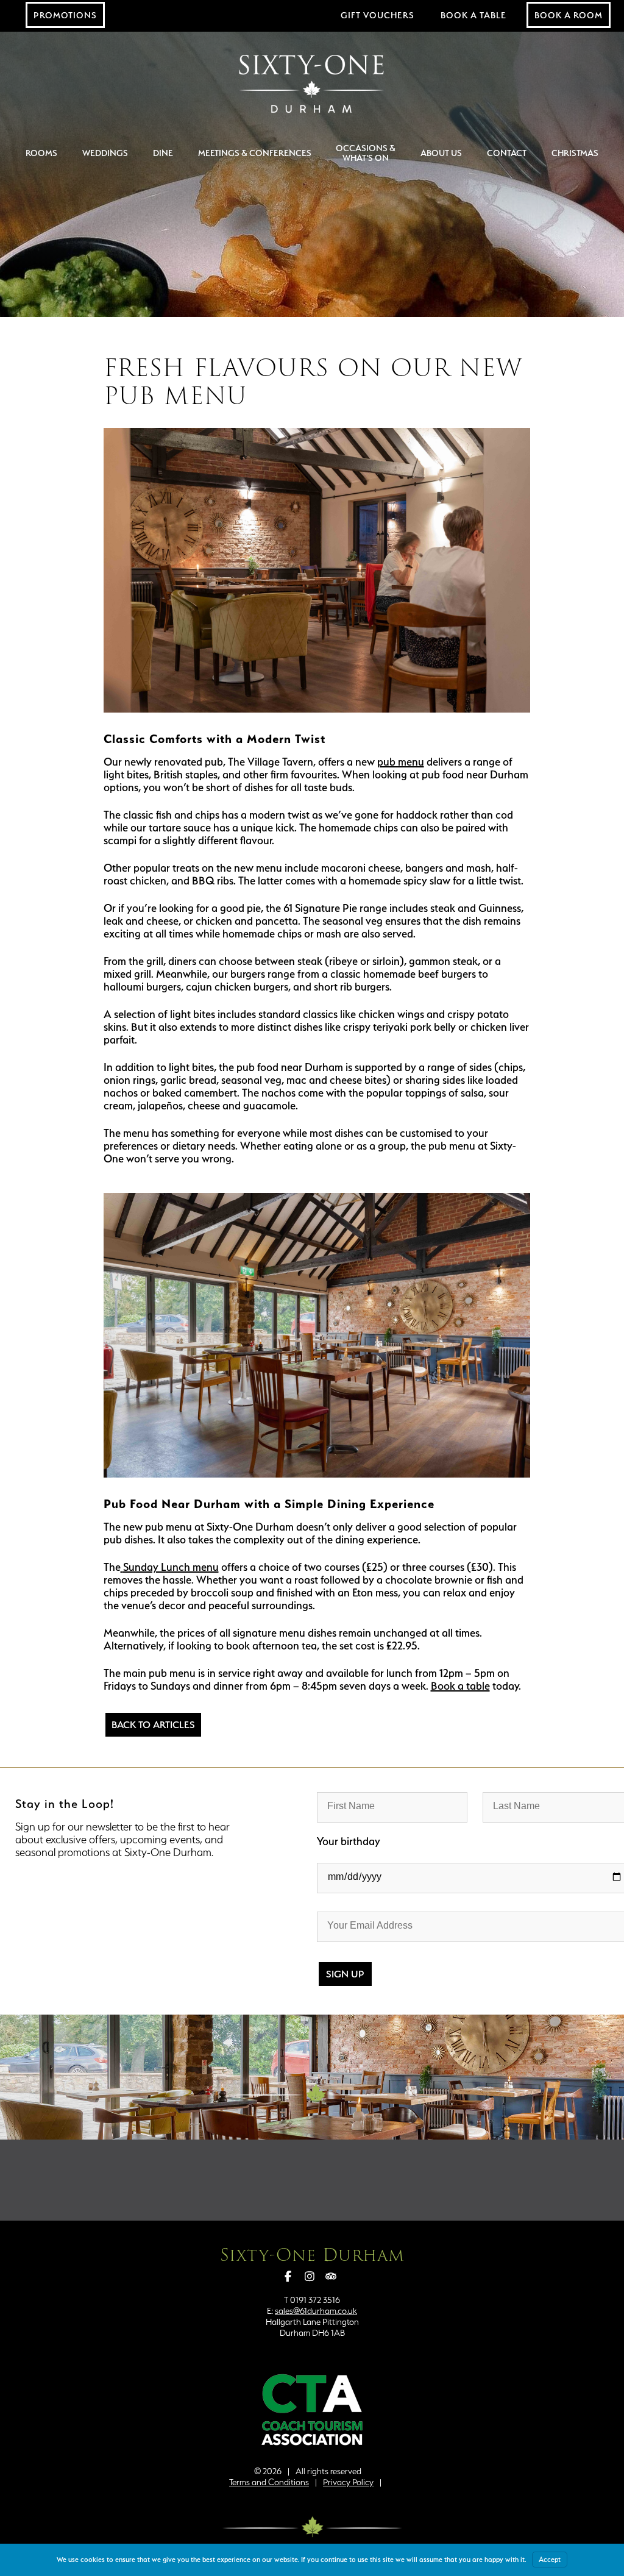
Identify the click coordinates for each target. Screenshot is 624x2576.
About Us (441, 153)
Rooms (41, 153)
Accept (550, 2560)
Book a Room (569, 15)
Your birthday (349, 1841)
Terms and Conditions (269, 2482)
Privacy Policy (348, 2482)
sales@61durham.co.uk (316, 2311)
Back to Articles (153, 1725)
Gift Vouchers (378, 15)
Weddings (105, 153)
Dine (163, 153)
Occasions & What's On (366, 153)
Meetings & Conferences (255, 153)
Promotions (65, 15)
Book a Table (473, 15)
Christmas (575, 153)
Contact (507, 153)
